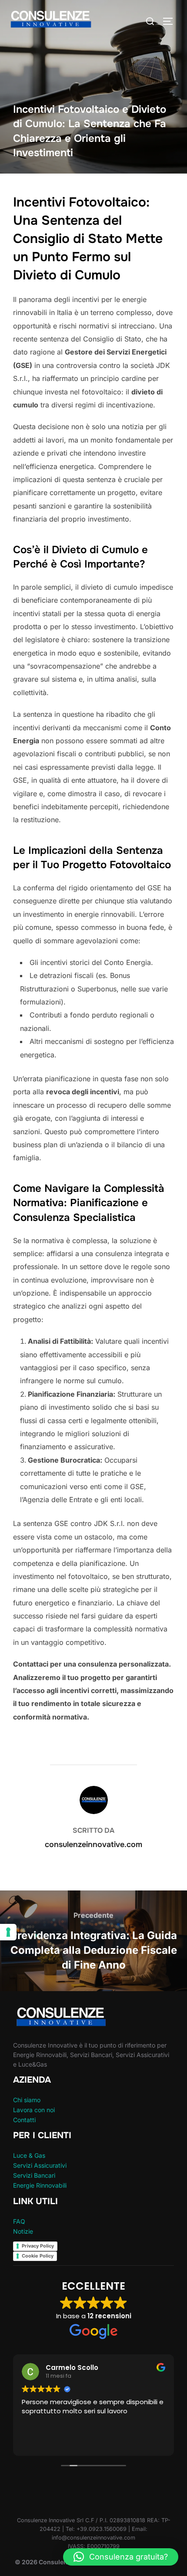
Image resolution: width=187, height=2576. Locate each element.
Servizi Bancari (34, 2175)
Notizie (23, 2231)
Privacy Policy (38, 2246)
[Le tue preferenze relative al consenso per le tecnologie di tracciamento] (8, 1932)
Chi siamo (27, 2100)
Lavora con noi (34, 2110)
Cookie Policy (38, 2256)
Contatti (24, 2120)
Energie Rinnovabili (40, 2185)
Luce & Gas (29, 2155)
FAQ (19, 2221)
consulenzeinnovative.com (93, 1844)
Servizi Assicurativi (40, 2165)
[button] (121, 2557)
